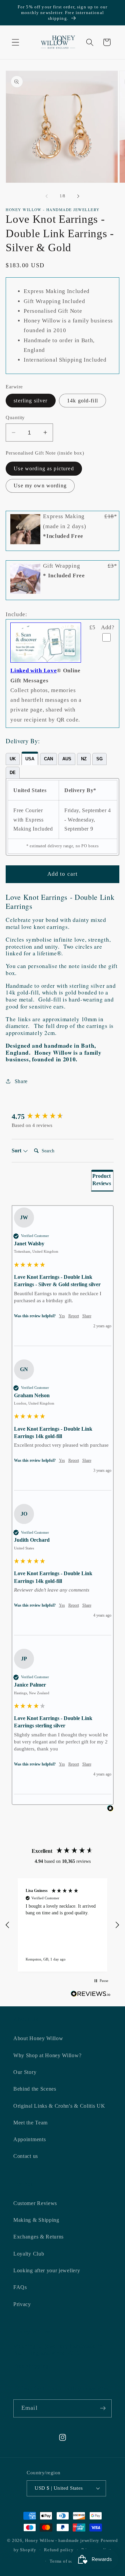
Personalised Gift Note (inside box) (45, 453)
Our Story (25, 2072)
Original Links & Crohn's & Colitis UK (59, 2106)
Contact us (26, 2156)
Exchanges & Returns (38, 2237)
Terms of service (66, 2561)
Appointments (29, 2139)
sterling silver (30, 401)
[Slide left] (47, 196)
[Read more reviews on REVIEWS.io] (91, 1995)
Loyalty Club (29, 2254)
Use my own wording (40, 486)
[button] (15, 42)
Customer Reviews (35, 2203)
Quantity (15, 417)
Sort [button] (17, 1151)
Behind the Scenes (35, 2089)
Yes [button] (62, 1316)
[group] (63, 1117)
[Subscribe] (103, 2408)
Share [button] (21, 1081)
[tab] (13, 759)
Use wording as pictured (44, 468)
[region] (62, 1925)
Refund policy (59, 2550)
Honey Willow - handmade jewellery (62, 2541)
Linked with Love (33, 671)
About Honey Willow (38, 2038)
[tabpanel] (62, 817)
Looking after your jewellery (47, 2270)
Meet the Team (30, 2123)
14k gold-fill (82, 401)
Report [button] (74, 1316)
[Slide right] (78, 196)
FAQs (20, 2287)
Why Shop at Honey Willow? (47, 2055)
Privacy (22, 2304)
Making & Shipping (36, 2220)
